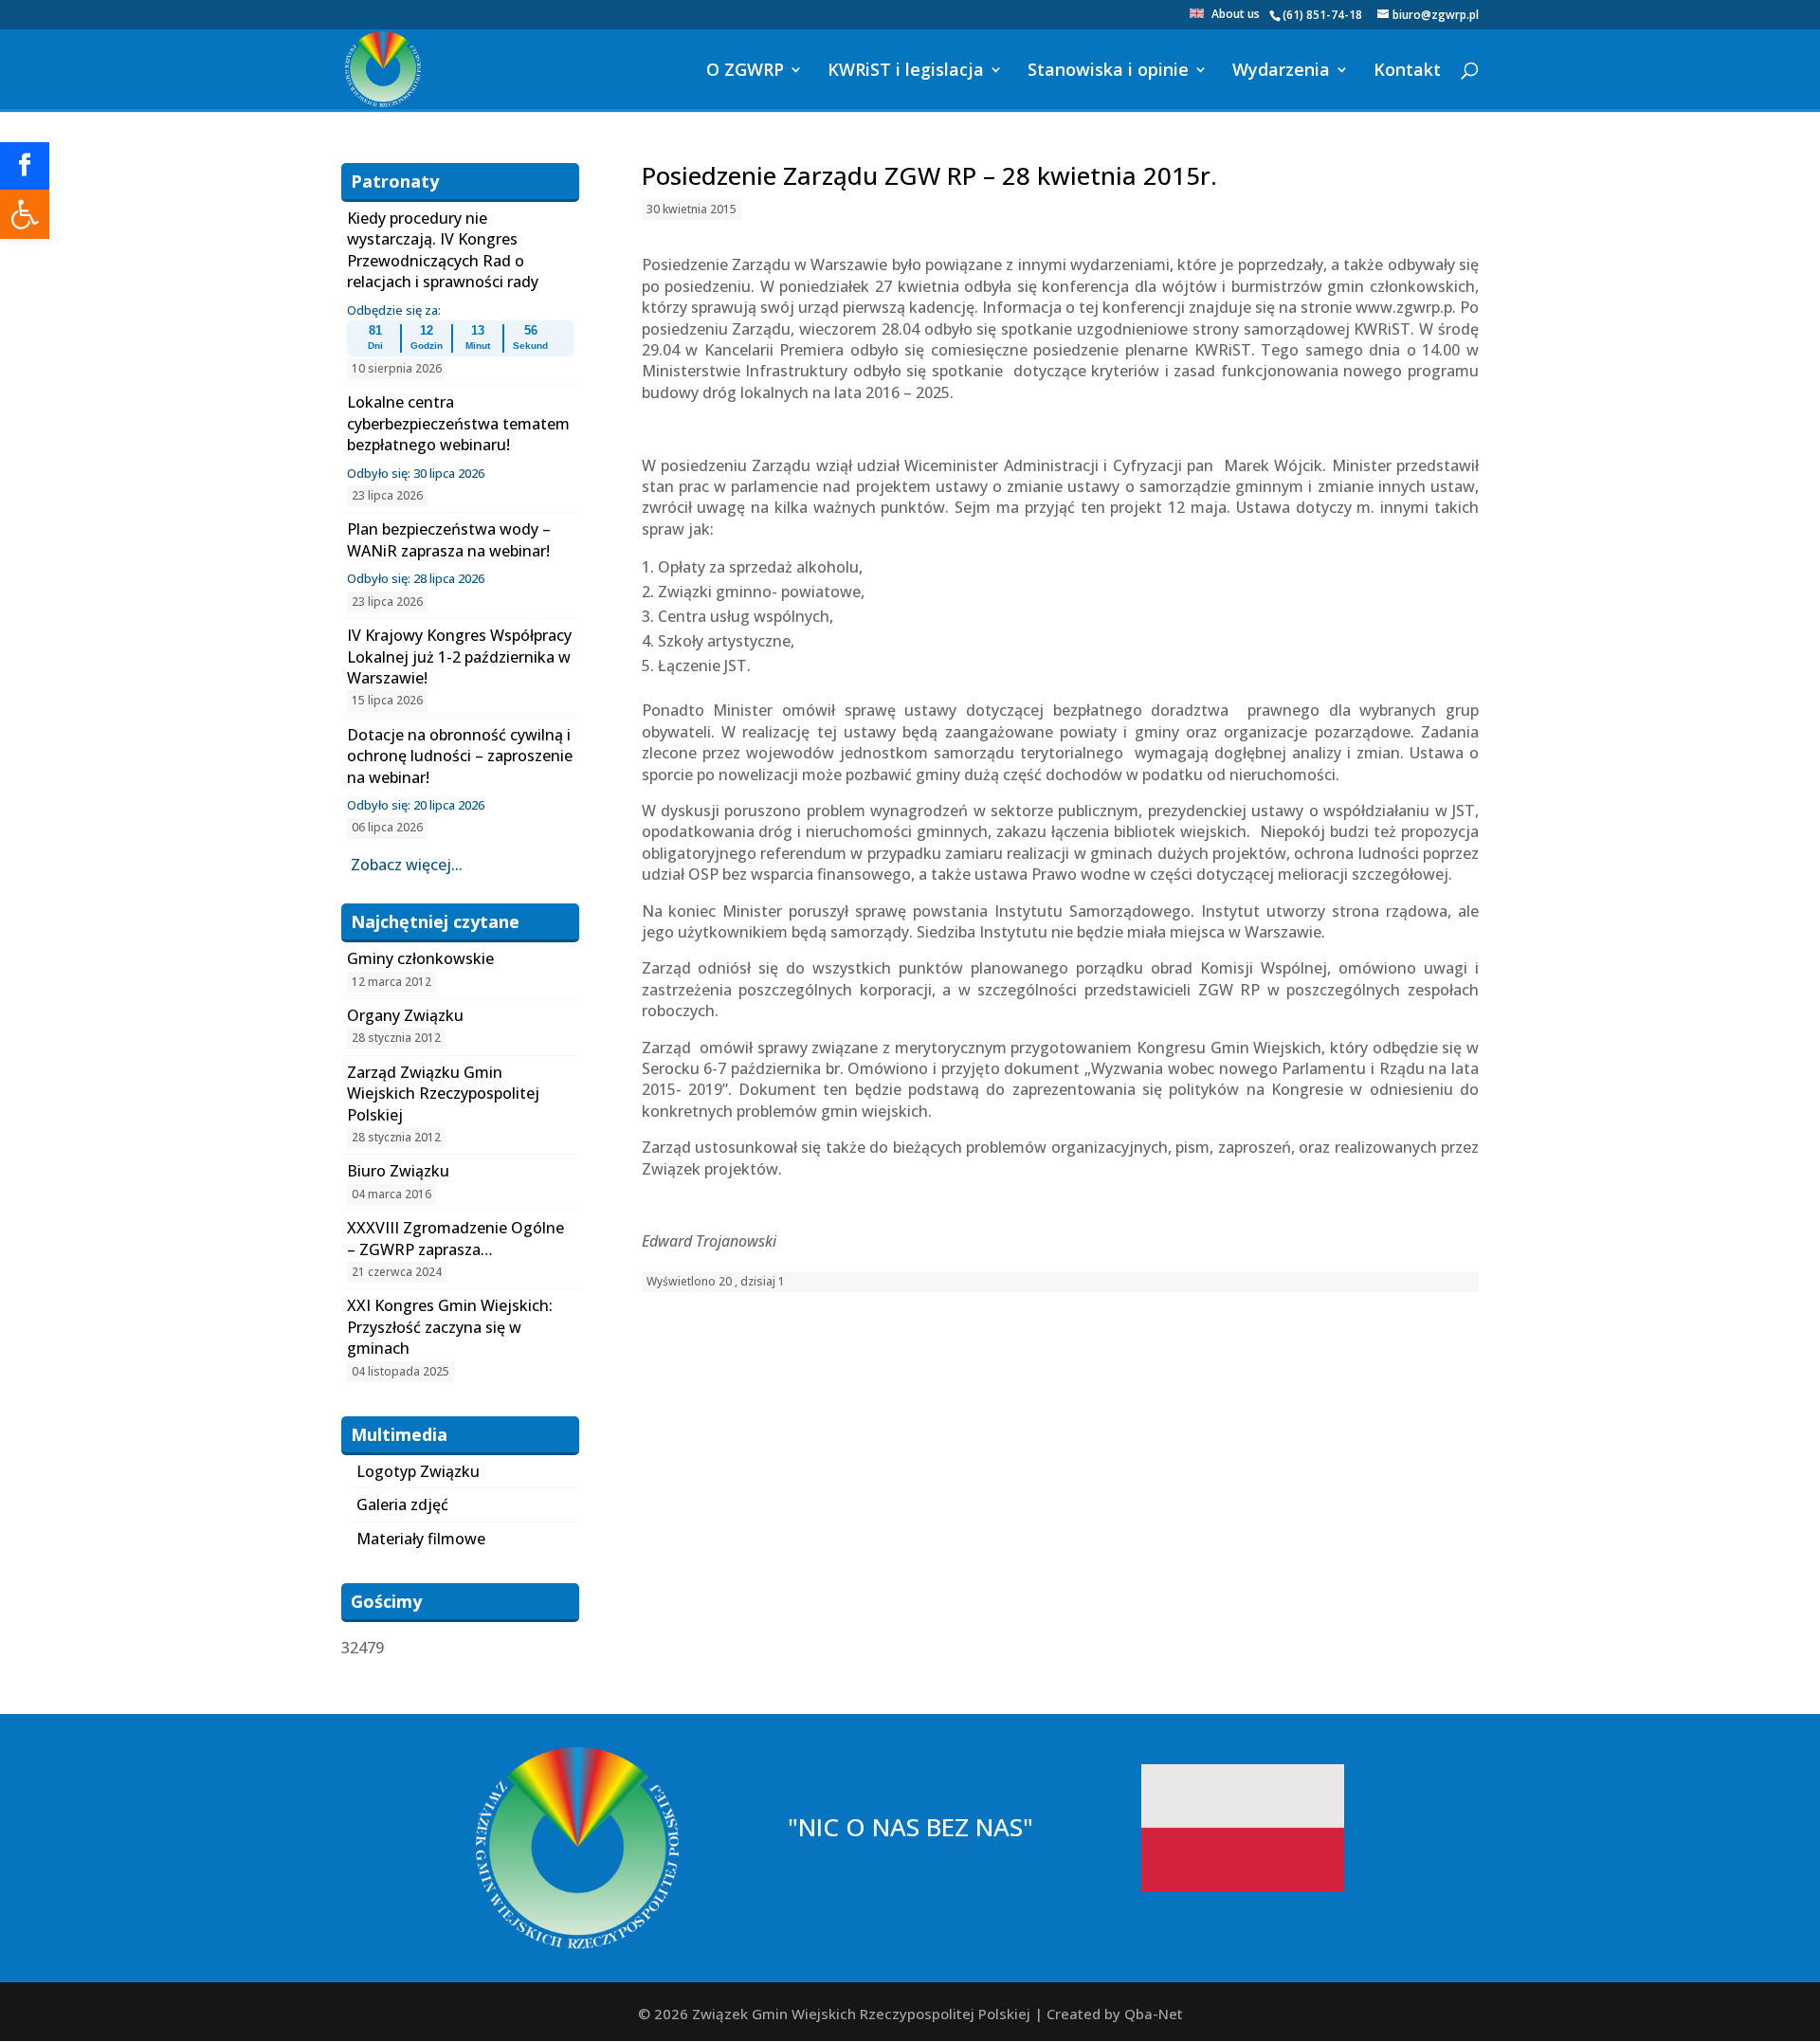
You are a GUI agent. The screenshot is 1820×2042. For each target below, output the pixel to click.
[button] (25, 214)
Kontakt (1407, 72)
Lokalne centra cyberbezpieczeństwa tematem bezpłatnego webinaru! (458, 423)
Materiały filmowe (421, 1539)
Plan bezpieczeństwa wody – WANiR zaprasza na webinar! (449, 539)
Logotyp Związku (418, 1471)
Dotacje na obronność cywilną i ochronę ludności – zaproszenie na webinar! (460, 756)
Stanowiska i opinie (1108, 72)
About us (1236, 15)
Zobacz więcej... (407, 865)
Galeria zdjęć (402, 1504)
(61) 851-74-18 (1322, 15)
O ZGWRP (745, 72)
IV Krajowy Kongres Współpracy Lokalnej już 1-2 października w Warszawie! (459, 656)
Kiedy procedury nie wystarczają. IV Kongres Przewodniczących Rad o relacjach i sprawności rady (443, 250)
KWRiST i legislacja (906, 72)
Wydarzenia (1281, 72)
